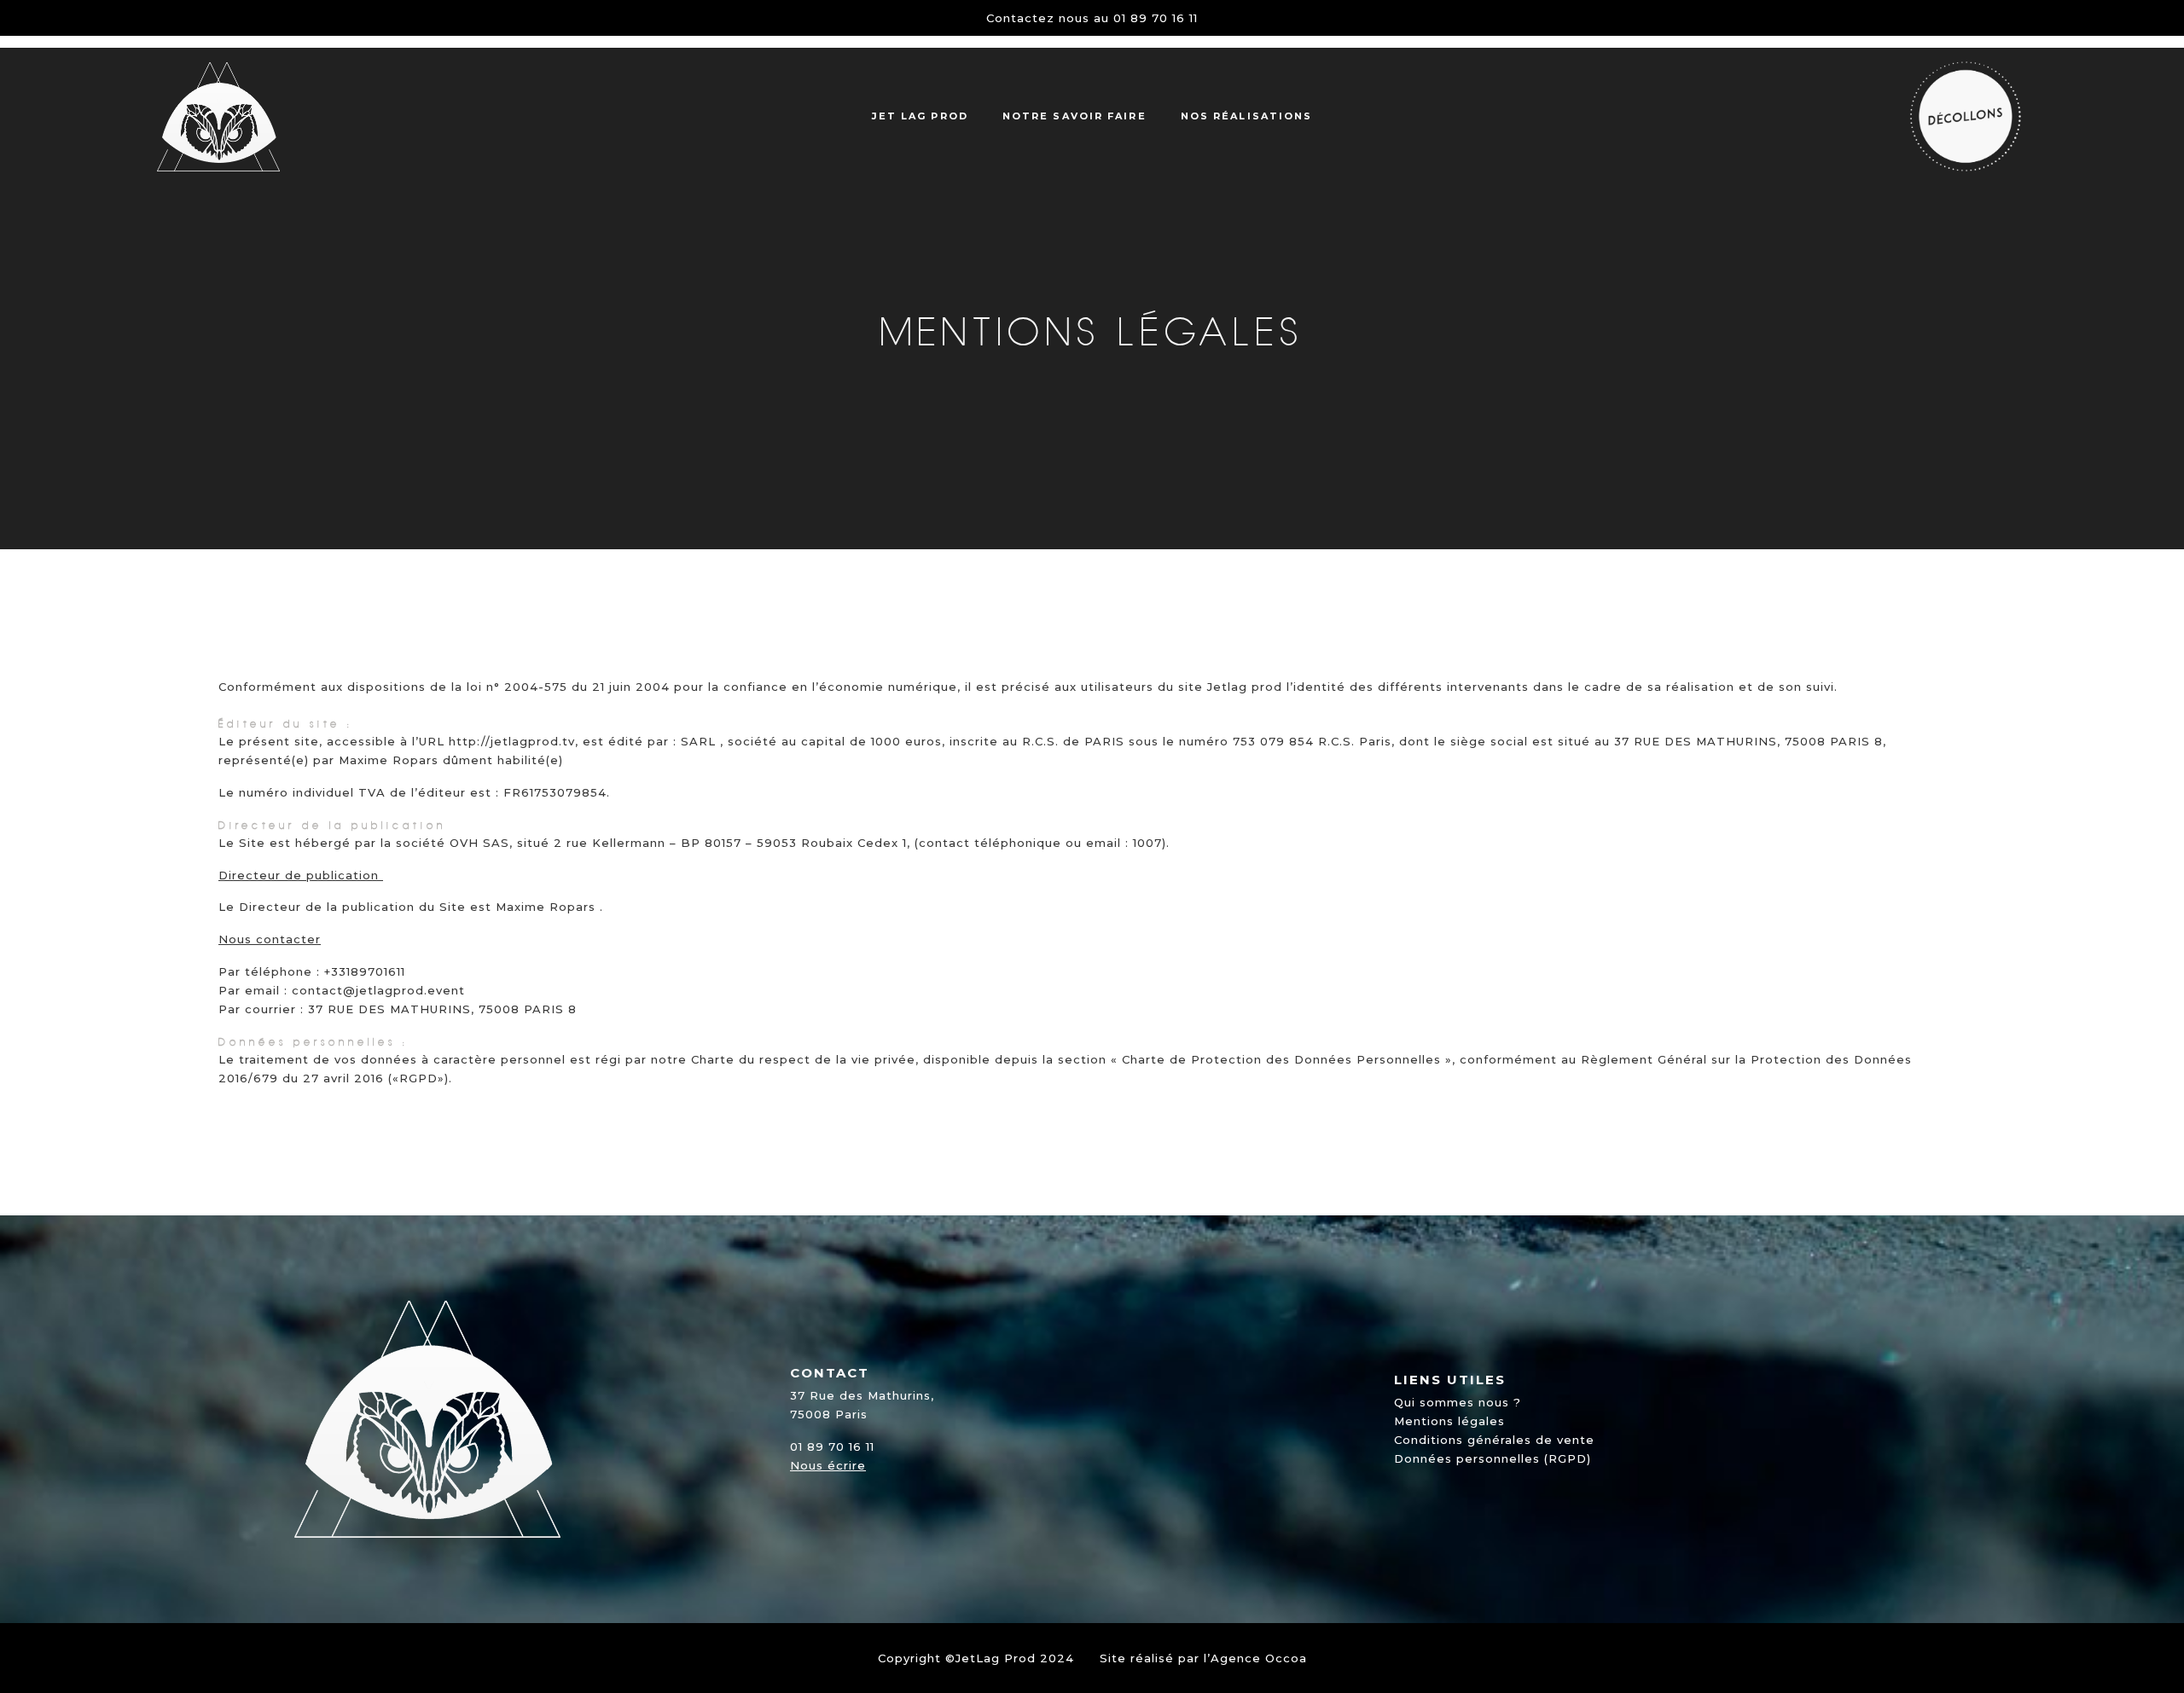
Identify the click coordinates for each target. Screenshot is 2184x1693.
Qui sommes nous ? (1458, 1402)
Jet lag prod (920, 116)
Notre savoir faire (1075, 116)
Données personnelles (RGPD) (1493, 1458)
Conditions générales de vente (1494, 1440)
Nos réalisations (1247, 116)
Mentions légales (1449, 1421)
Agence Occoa (1259, 1658)
